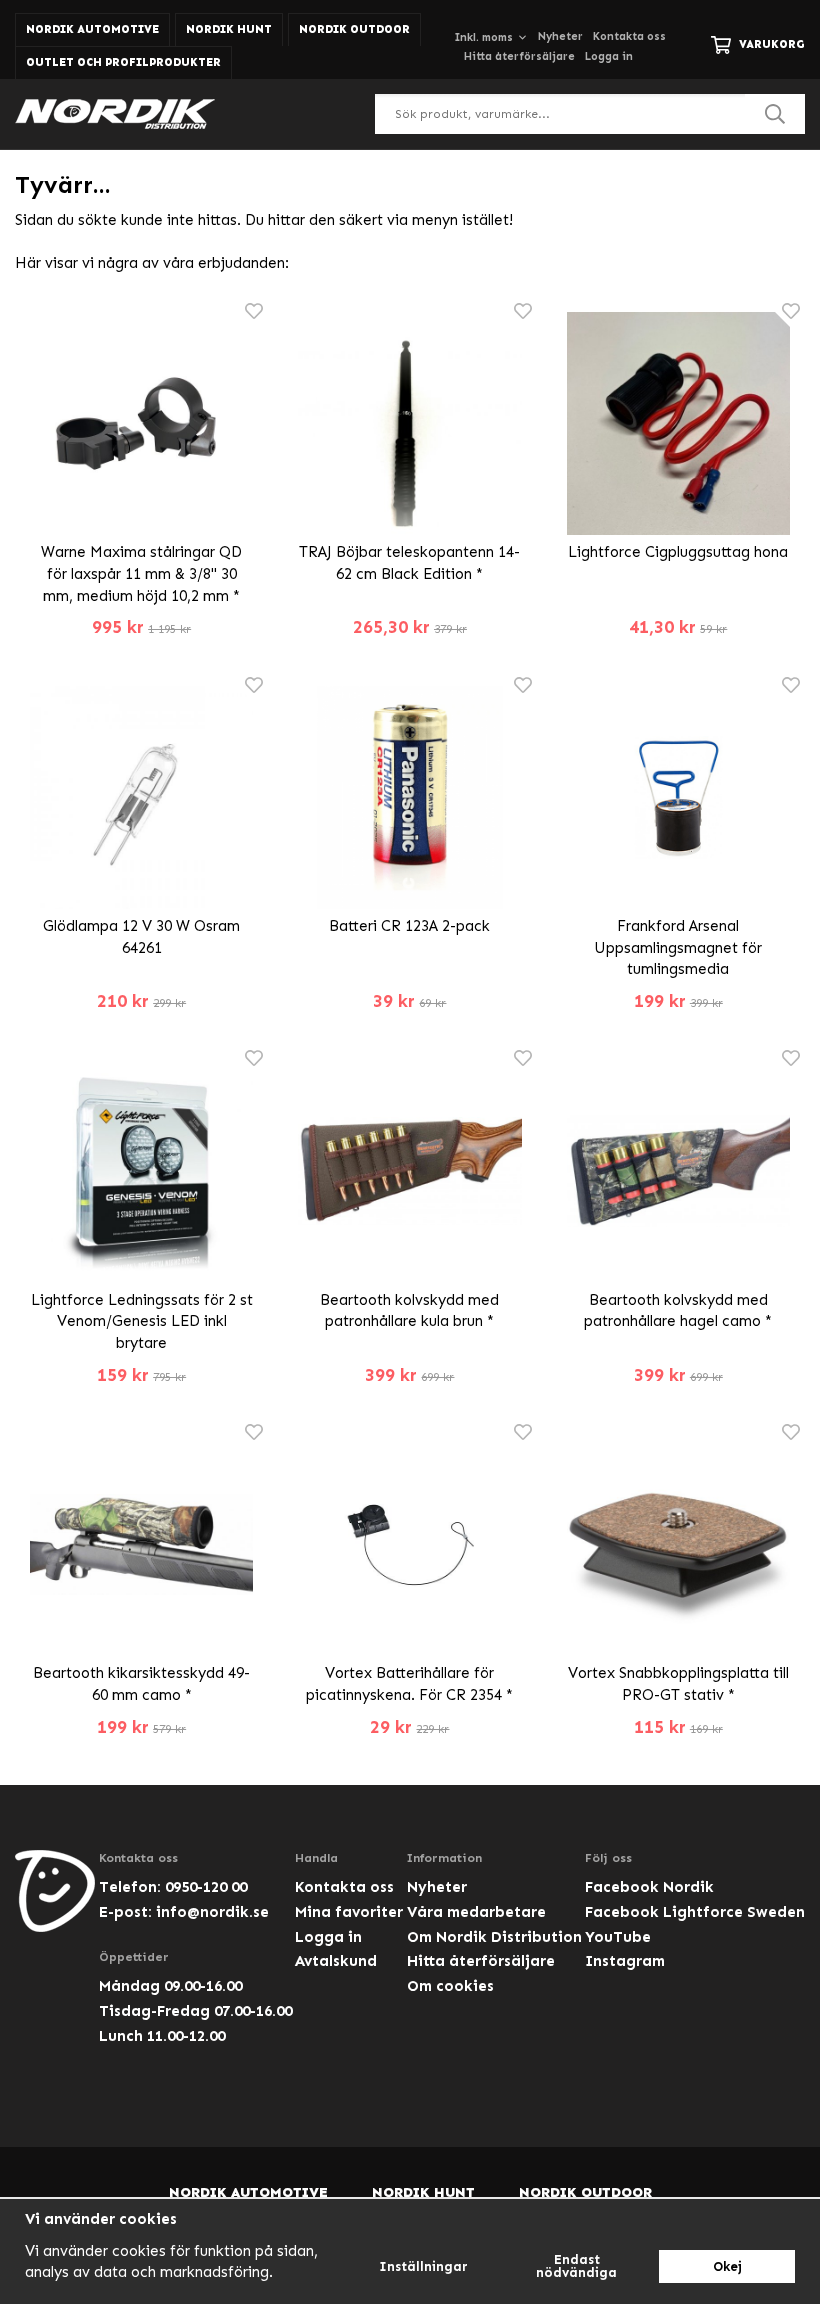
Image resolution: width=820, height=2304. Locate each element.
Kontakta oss (629, 36)
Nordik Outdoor (354, 29)
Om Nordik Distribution (494, 1937)
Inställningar (423, 2266)
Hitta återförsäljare (519, 56)
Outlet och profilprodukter (123, 62)
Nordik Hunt (229, 29)
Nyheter (560, 36)
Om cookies (450, 1986)
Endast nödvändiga (576, 2266)
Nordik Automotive (92, 29)
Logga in (609, 56)
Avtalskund (336, 1961)
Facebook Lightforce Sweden (695, 1912)
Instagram (625, 1961)
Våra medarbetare (476, 1912)
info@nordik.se (212, 1912)
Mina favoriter (349, 1912)
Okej (727, 2266)
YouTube (618, 1937)
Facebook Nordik (649, 1887)
